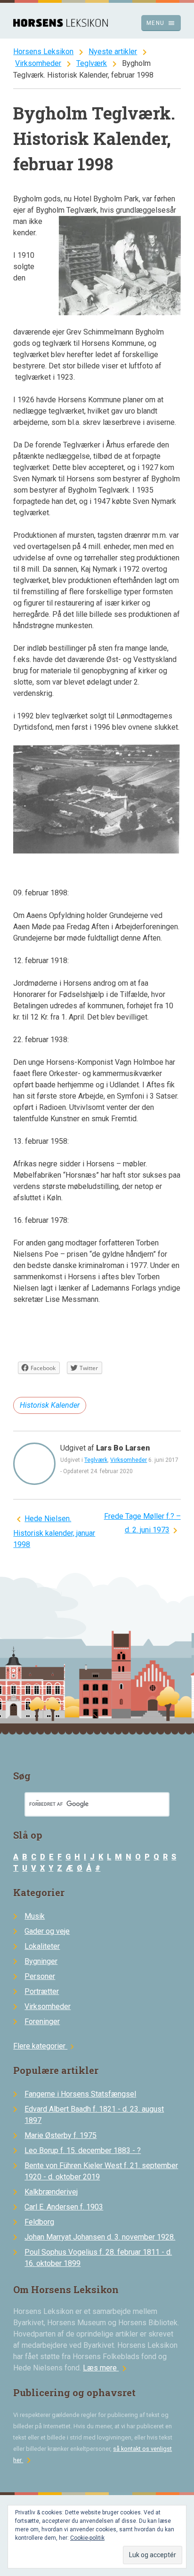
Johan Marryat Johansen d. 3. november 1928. (100, 2237)
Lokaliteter (42, 1946)
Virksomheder (38, 63)
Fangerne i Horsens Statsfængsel (80, 2094)
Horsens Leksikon (43, 52)
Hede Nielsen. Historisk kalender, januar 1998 (54, 1531)
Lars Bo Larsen (123, 1448)
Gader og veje (47, 1931)
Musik (35, 1916)
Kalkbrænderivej (51, 2192)
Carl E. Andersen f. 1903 (64, 2207)
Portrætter (42, 1991)
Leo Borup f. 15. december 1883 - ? (83, 2150)
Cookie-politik (87, 2538)
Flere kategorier (45, 2046)
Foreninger (42, 2022)
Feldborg (39, 2222)
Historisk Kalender (50, 1405)
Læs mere (106, 2368)
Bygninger (41, 1961)
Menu (161, 23)
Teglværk (92, 63)
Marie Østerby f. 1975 (61, 2135)
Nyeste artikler (113, 52)
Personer (40, 1976)
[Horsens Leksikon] (61, 24)
